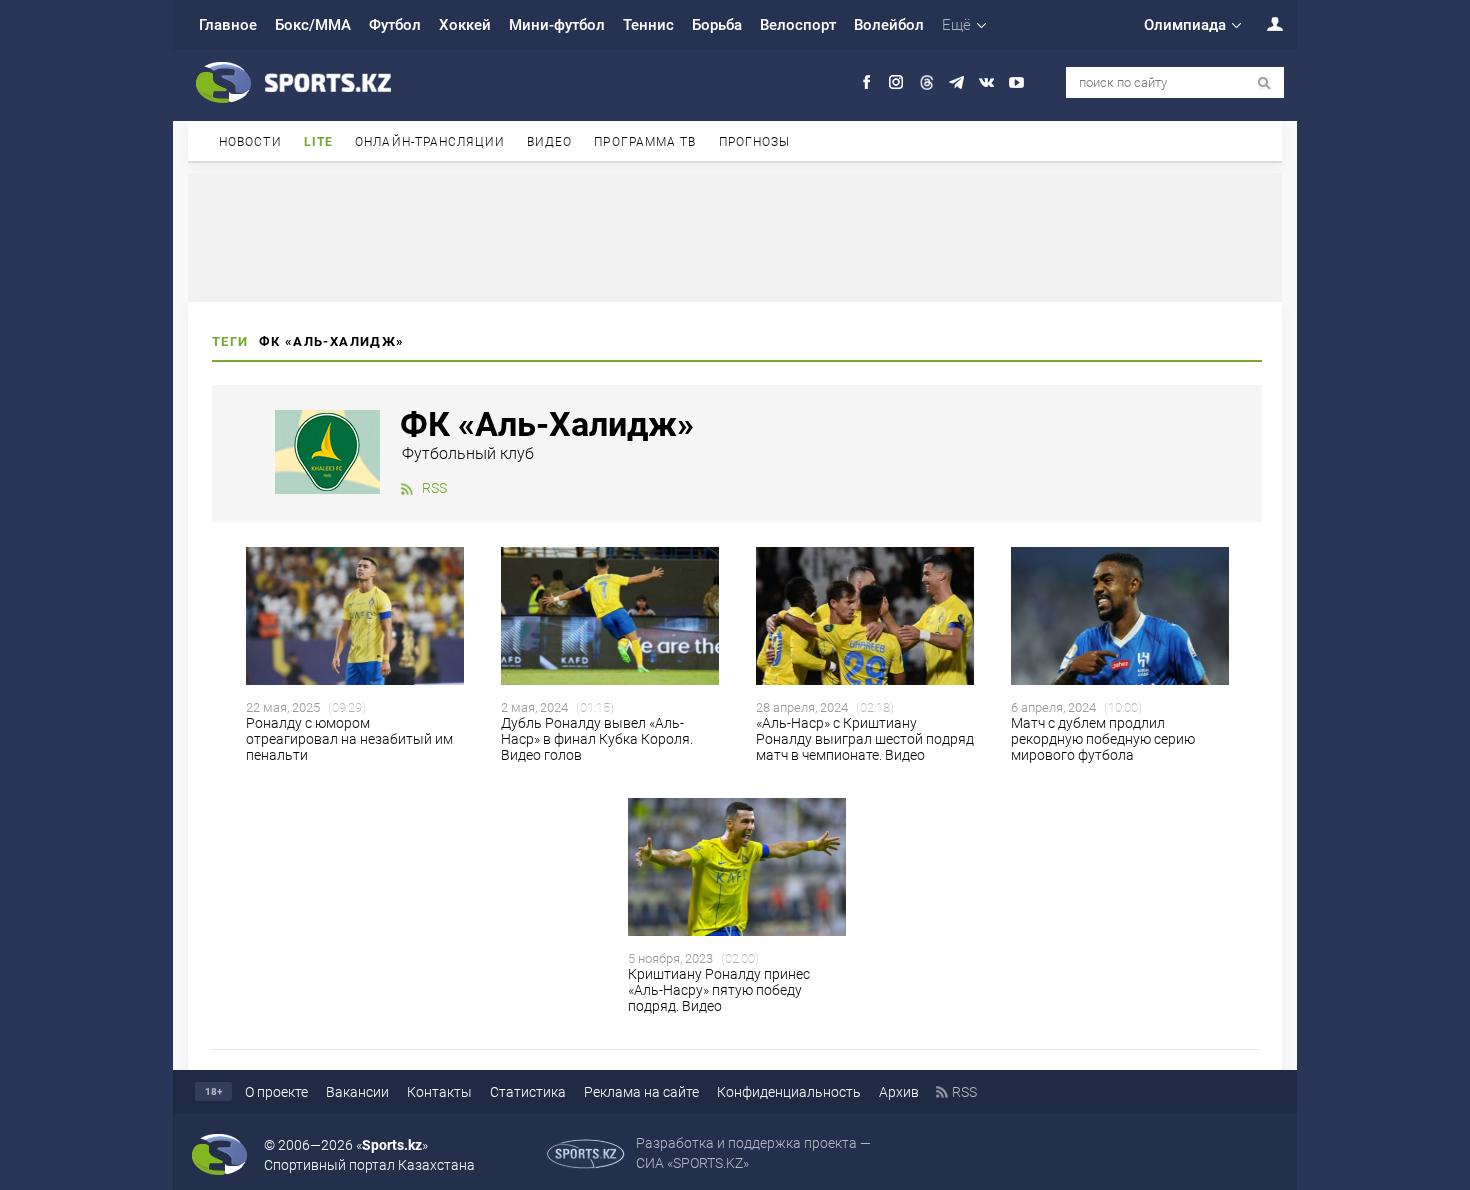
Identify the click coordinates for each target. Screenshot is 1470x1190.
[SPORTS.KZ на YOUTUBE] (1016, 82)
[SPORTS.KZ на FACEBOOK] (866, 82)
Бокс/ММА (313, 25)
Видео (550, 142)
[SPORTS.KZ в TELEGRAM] (956, 82)
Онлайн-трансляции (430, 142)
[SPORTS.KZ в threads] (926, 82)
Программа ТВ (645, 142)
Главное (228, 25)
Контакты (439, 1092)
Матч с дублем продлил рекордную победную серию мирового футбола (1103, 739)
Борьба (717, 25)
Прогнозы (755, 142)
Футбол (395, 25)
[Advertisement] (735, 236)
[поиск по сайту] (1264, 83)
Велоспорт (798, 25)
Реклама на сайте (641, 1092)
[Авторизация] (1264, 23)
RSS (434, 488)
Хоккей (465, 25)
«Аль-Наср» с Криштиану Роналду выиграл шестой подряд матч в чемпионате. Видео (865, 739)
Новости (250, 142)
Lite (318, 142)
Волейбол (889, 25)
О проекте (276, 1092)
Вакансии (357, 1092)
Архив (899, 1092)
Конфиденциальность (789, 1092)
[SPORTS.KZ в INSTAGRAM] (896, 82)
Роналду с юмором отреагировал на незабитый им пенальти (349, 739)
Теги (230, 341)
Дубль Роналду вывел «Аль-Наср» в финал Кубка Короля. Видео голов (597, 739)
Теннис (648, 25)
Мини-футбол (557, 25)
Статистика (528, 1092)
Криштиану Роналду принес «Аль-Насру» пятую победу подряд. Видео (719, 990)
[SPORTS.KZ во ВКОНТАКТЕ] (986, 82)
